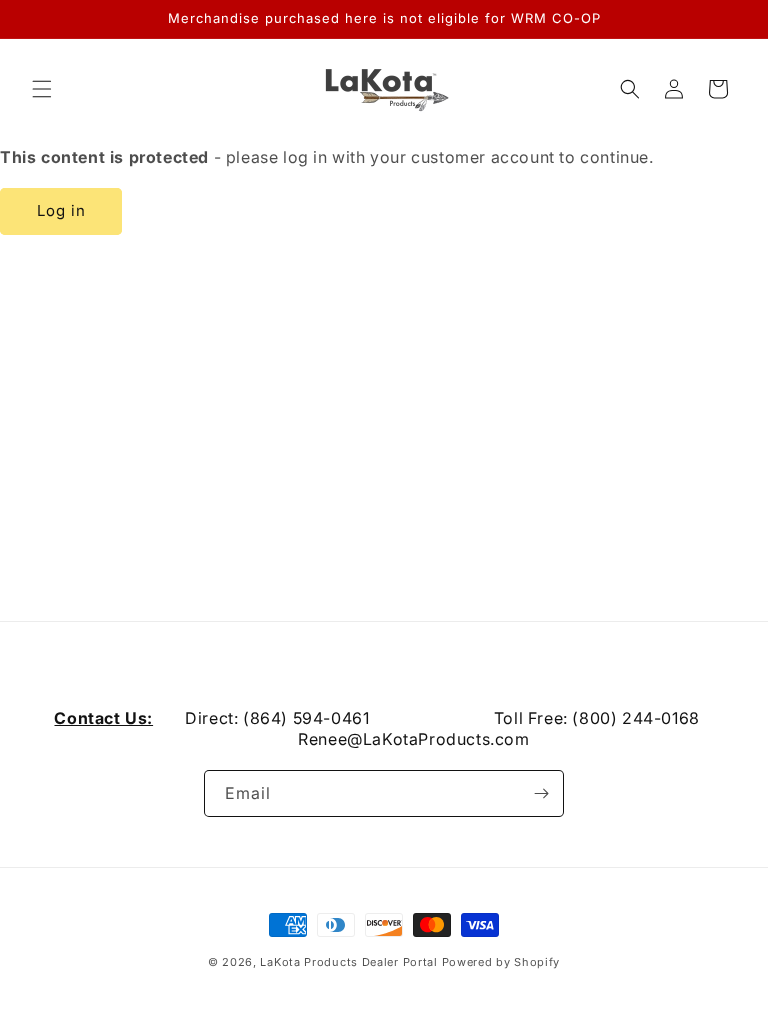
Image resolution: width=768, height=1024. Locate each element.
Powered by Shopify (501, 962)
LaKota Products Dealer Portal (348, 962)
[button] (42, 89)
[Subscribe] (541, 793)
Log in (61, 210)
